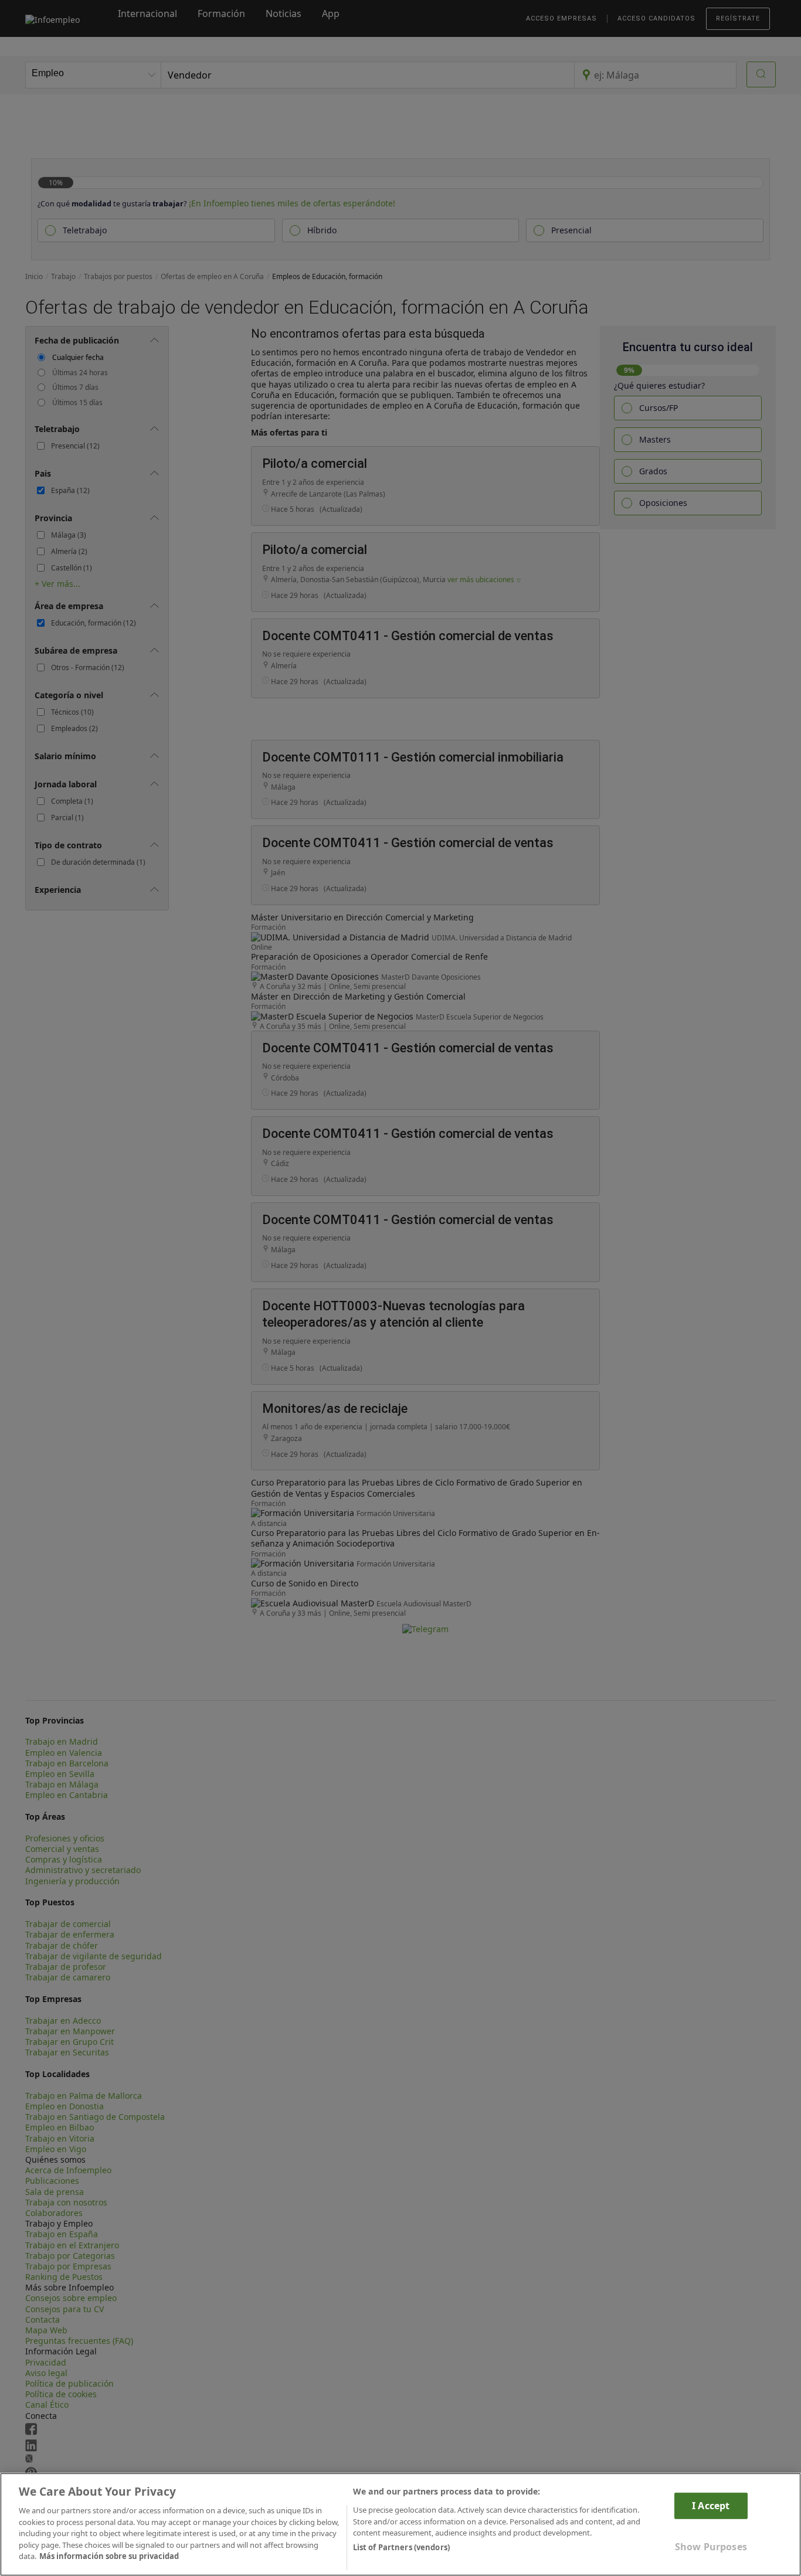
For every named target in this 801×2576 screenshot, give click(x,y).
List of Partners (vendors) (401, 2547)
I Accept (711, 2506)
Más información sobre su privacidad (109, 2556)
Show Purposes (711, 2547)
